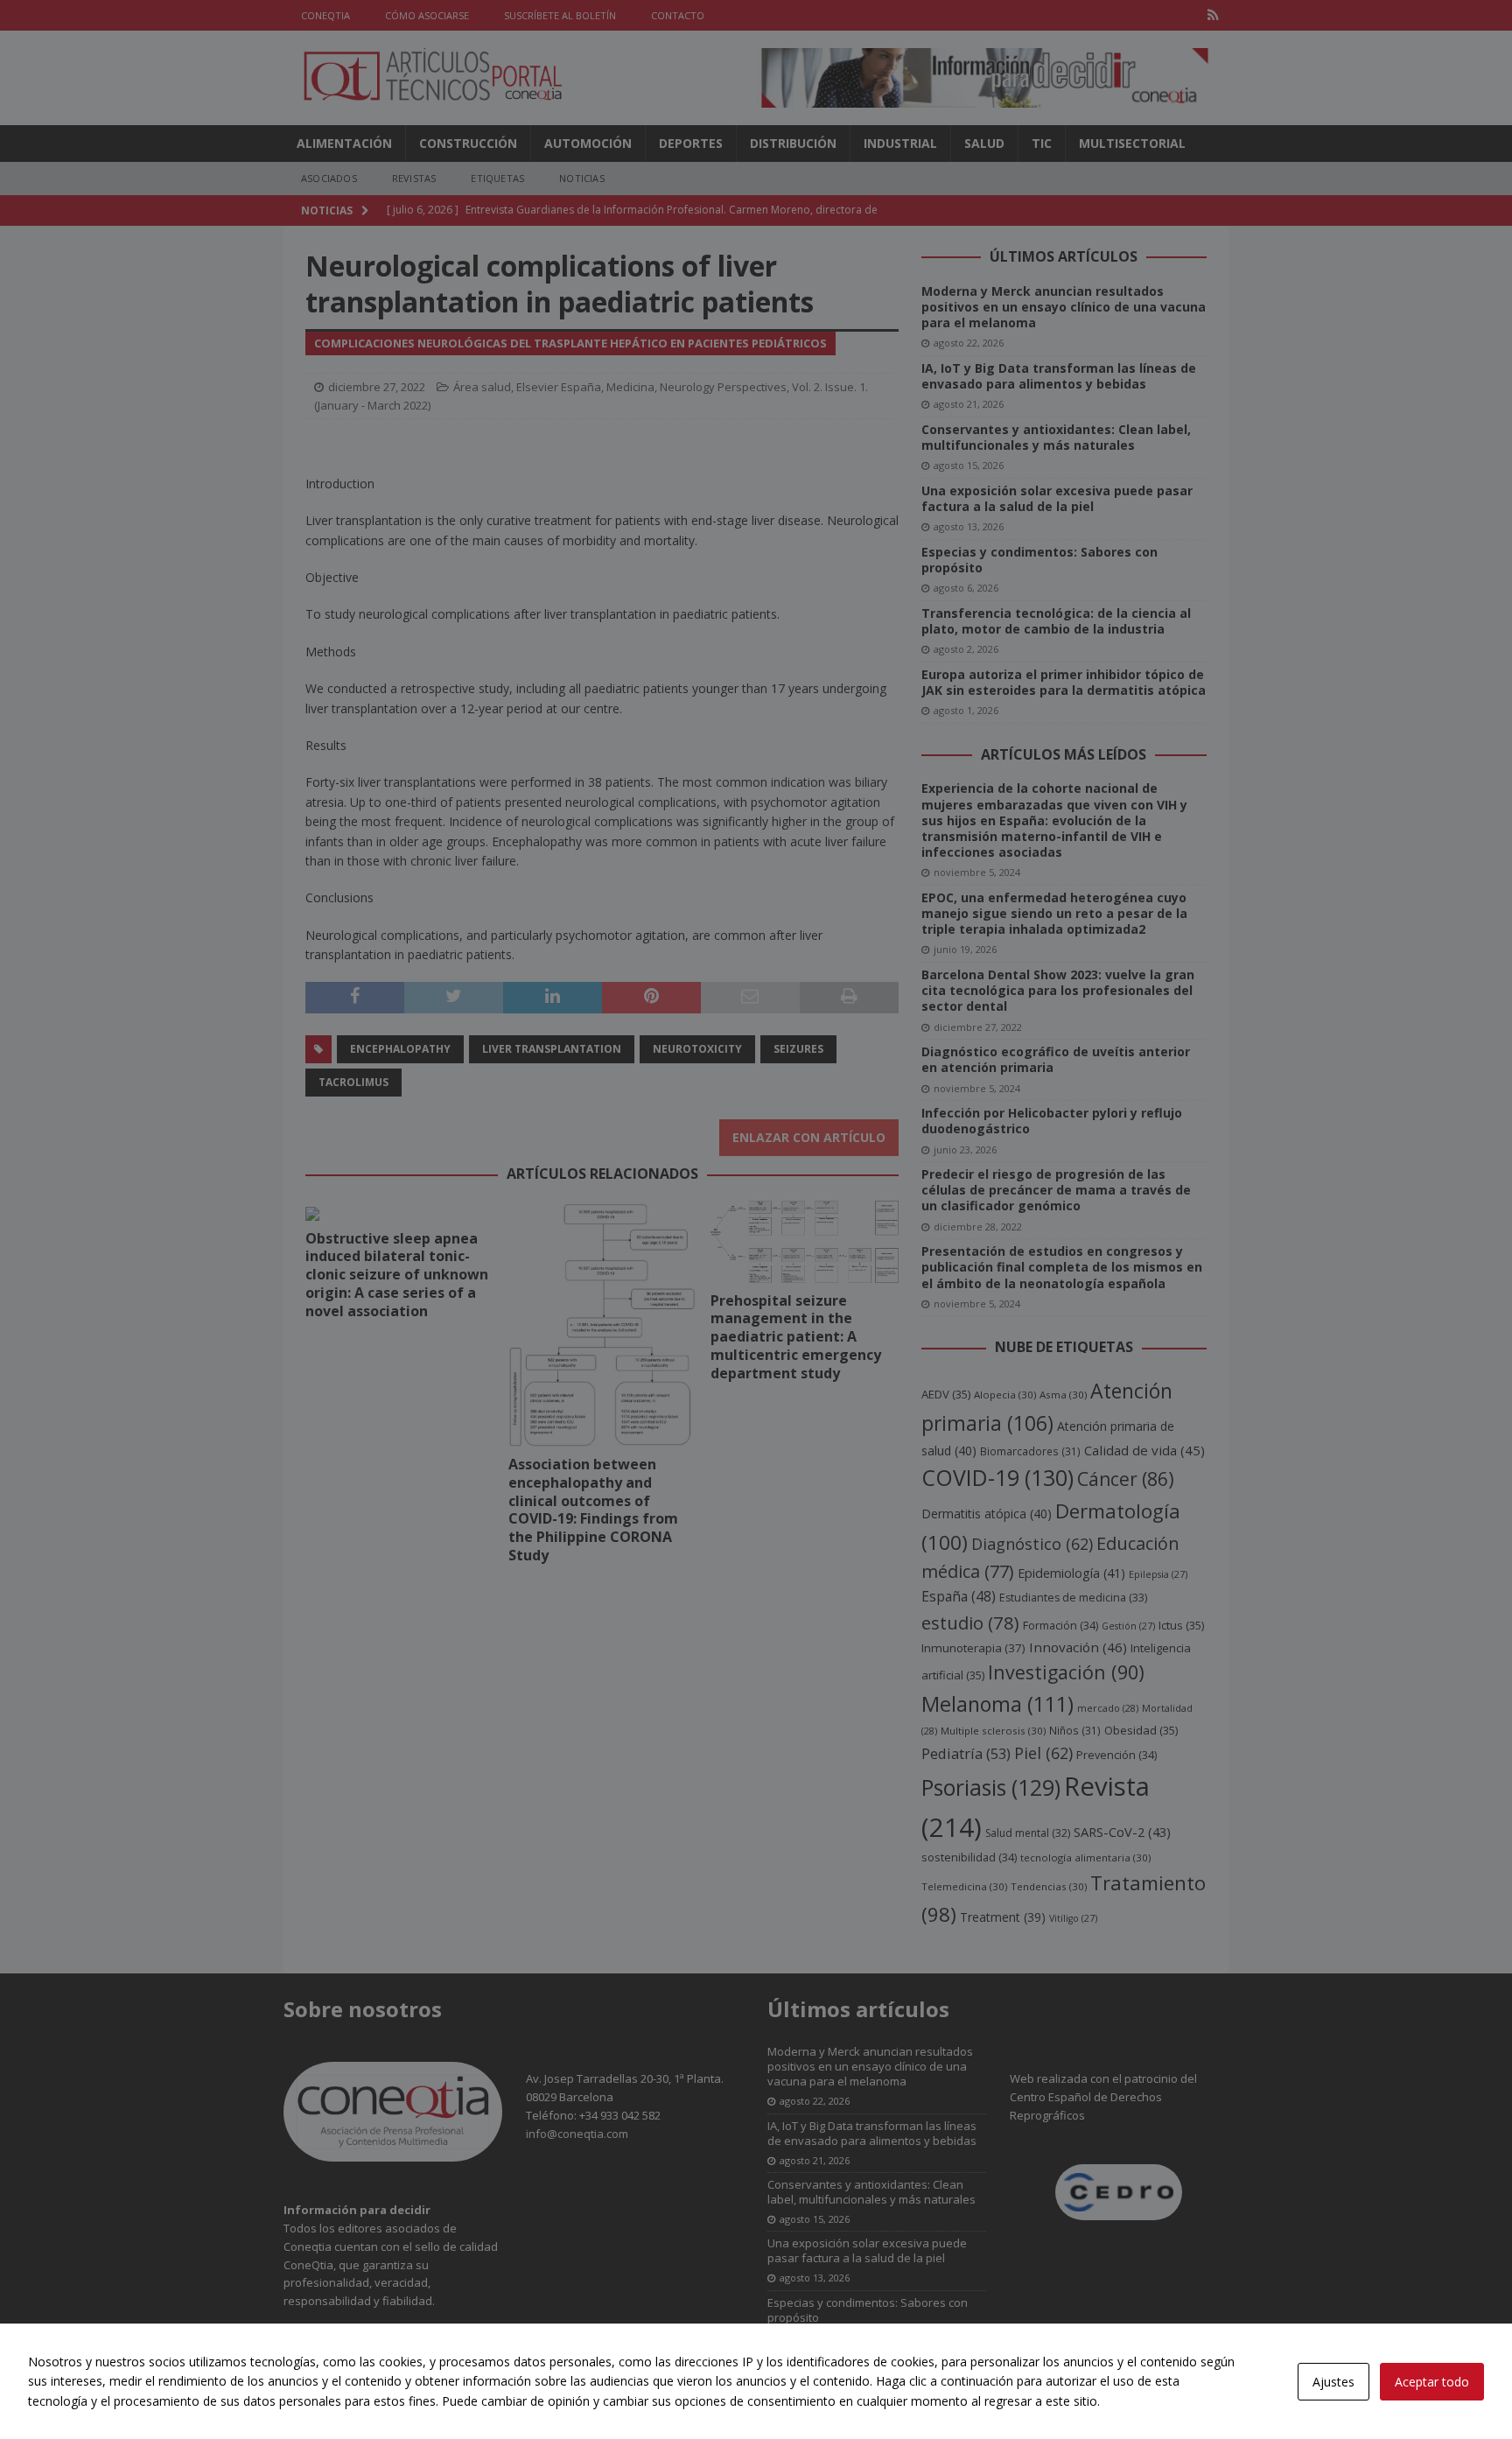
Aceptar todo (1432, 2382)
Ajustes (1333, 2382)
